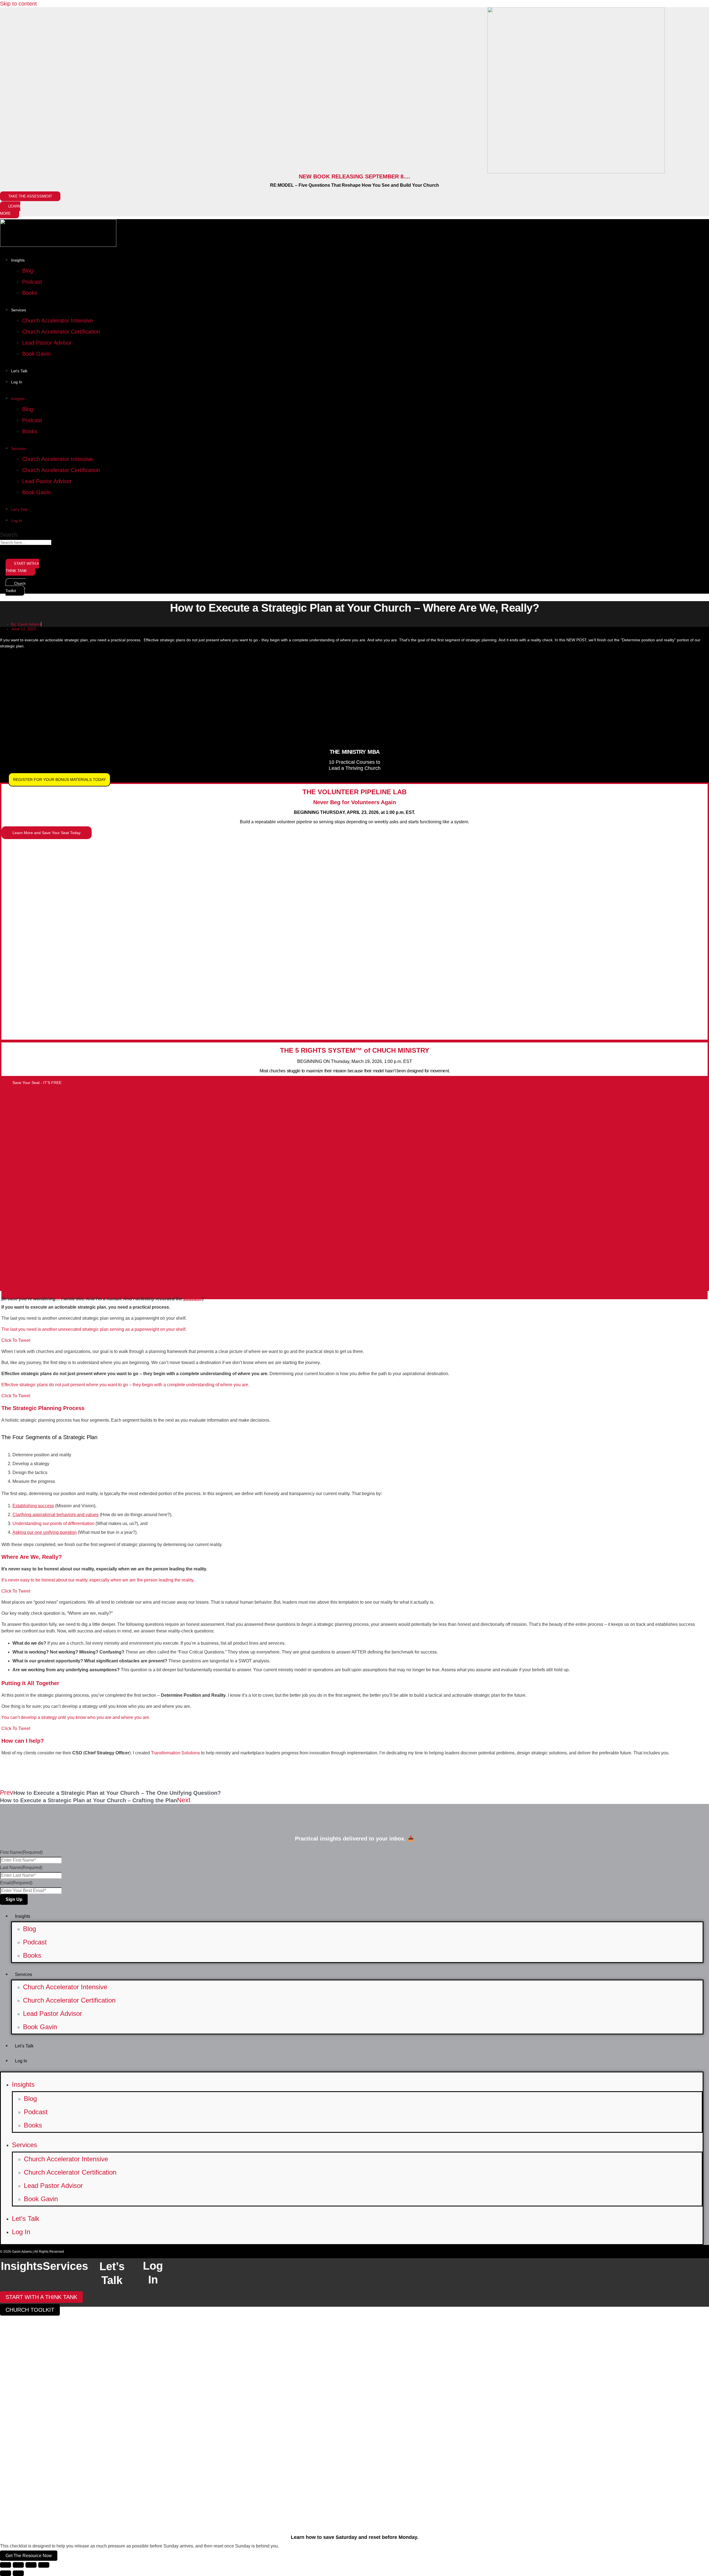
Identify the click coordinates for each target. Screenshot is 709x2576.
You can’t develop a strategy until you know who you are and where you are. (76, 1717)
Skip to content (18, 4)
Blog (28, 271)
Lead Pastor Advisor (47, 343)
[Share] (31, 2565)
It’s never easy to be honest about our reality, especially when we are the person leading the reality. (98, 1580)
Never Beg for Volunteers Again (355, 802)
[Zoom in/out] (6, 2565)
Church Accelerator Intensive (58, 321)
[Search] (6, 551)
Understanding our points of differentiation (53, 1523)
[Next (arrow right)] (18, 2573)
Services (19, 310)
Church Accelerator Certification (61, 332)
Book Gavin (36, 354)
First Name (21, 1852)
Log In (17, 382)
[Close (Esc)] (44, 2565)
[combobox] (26, 542)
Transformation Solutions (175, 1753)
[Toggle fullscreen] (18, 2565)
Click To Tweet (16, 1340)
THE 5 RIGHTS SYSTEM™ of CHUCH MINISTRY (355, 1050)
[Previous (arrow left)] (6, 2573)
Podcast (32, 282)
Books (30, 293)
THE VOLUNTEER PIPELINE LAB (354, 792)
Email (16, 1883)
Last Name (21, 1868)
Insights (18, 260)
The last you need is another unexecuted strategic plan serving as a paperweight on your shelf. (94, 1329)
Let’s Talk (19, 371)
